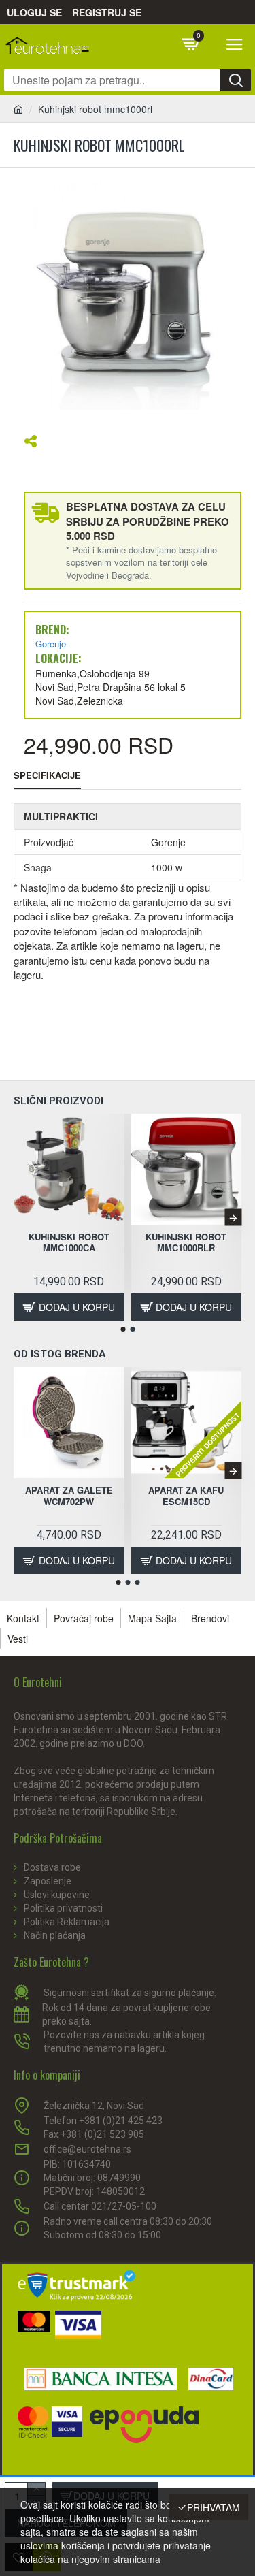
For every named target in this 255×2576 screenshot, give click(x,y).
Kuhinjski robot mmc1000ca (69, 1243)
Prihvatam (214, 2507)
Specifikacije (47, 776)
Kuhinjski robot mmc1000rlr (186, 1243)
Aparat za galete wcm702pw (69, 1496)
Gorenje (51, 644)
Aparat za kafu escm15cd (186, 1496)
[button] (22, 1218)
